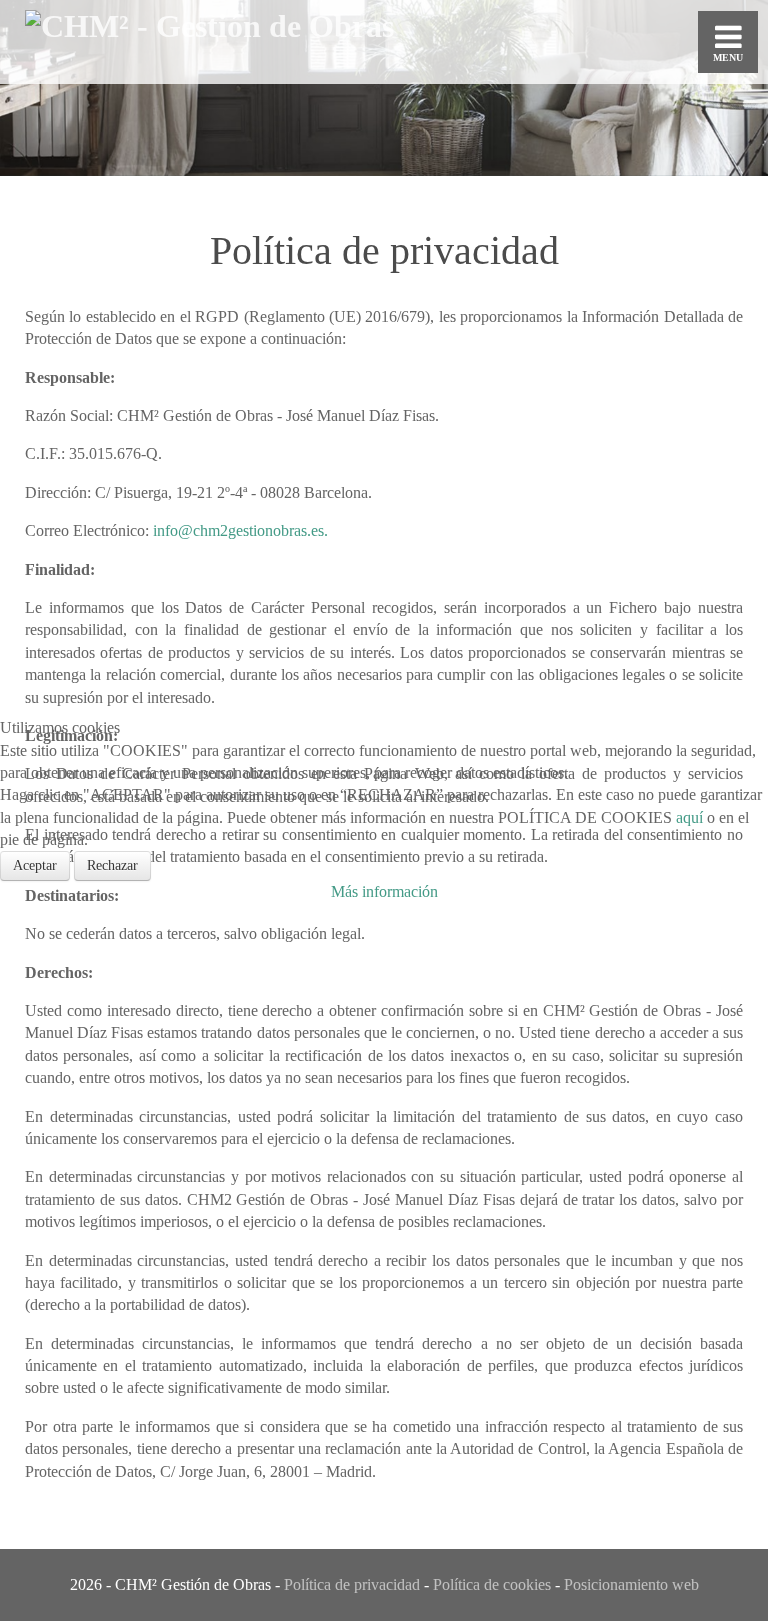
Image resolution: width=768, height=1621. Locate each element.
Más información (384, 891)
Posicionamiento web (631, 1584)
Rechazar (112, 865)
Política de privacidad (352, 1584)
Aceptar (35, 865)
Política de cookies (492, 1584)
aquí (689, 817)
